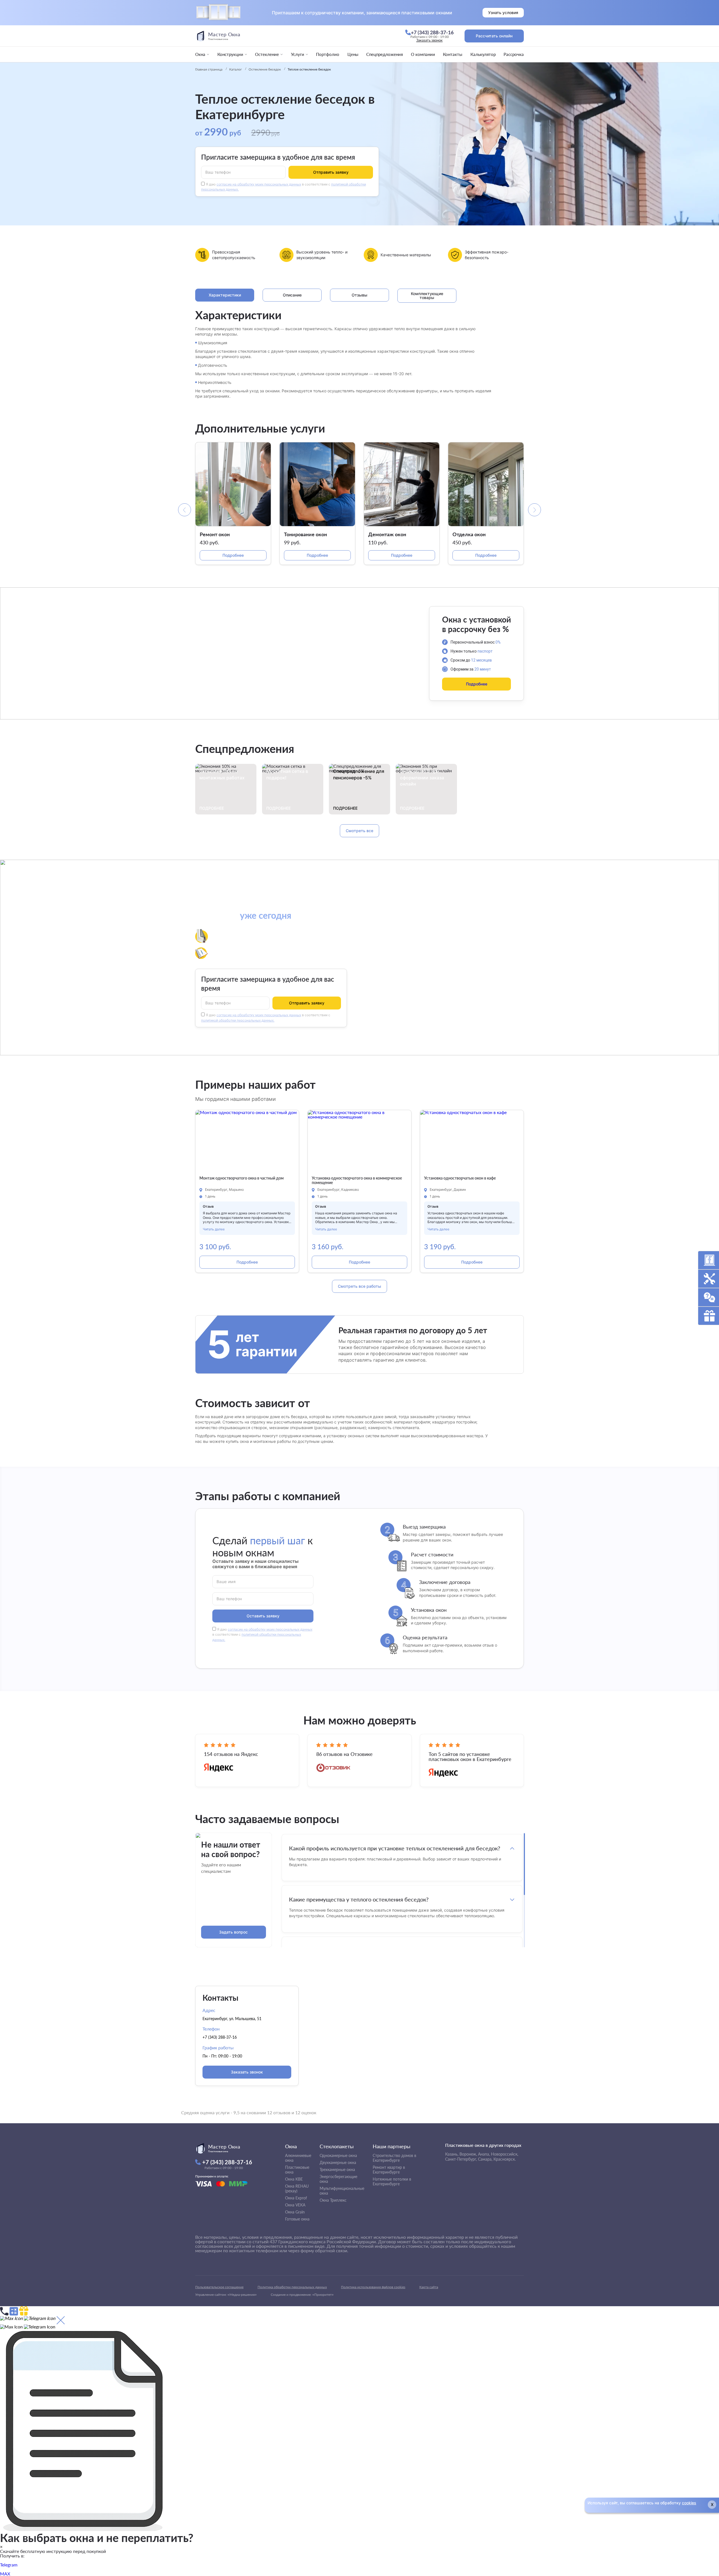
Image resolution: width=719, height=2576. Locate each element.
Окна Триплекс (333, 2200)
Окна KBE (294, 2179)
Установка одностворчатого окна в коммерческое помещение (357, 1181)
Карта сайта (429, 2287)
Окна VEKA (295, 2205)
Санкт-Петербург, (461, 2159)
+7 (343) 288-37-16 (220, 2037)
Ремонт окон (215, 534)
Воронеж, (468, 2154)
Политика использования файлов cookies (373, 2287)
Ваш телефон (218, 172)
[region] (402, 1890)
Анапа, (484, 2154)
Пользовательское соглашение (219, 2287)
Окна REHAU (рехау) (297, 2188)
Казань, (452, 2154)
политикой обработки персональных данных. (238, 1020)
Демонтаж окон (387, 534)
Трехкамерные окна (337, 2169)
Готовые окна (297, 2219)
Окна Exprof (296, 2198)
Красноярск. (505, 2159)
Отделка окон (469, 534)
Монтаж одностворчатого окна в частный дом (242, 1178)
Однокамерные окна (338, 2155)
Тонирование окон (305, 534)
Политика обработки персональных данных (292, 2287)
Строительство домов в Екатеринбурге (394, 2158)
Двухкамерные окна (338, 2162)
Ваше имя (226, 1581)
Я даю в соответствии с (262, 1635)
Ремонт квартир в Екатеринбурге (389, 2170)
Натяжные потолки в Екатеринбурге (392, 2181)
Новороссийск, (505, 2154)
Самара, (485, 2159)
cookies (689, 2503)
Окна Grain (295, 2212)
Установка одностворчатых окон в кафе (460, 1178)
